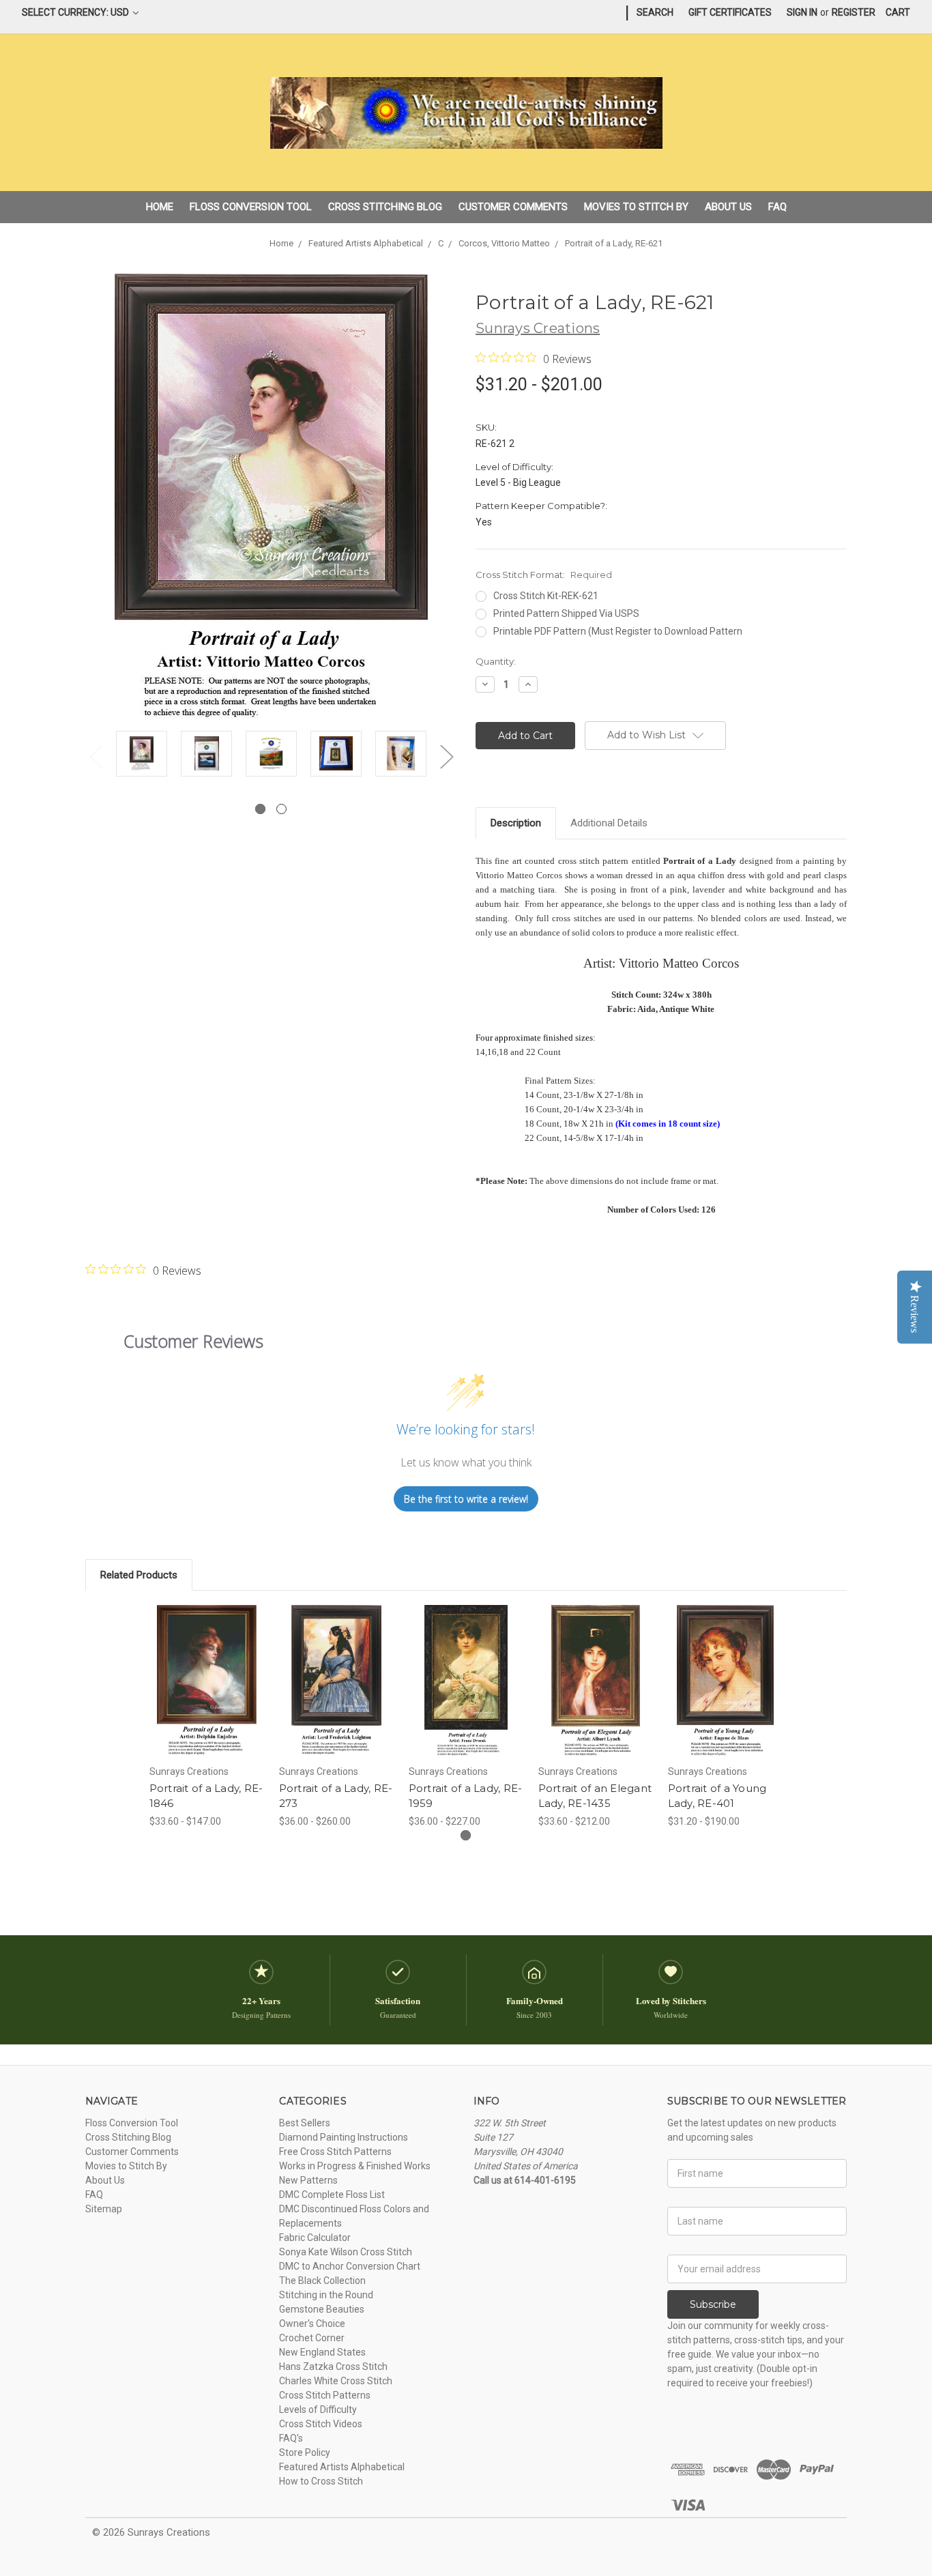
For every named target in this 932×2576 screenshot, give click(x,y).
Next (446, 756)
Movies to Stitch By (636, 207)
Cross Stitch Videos (321, 2424)
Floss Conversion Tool (251, 207)
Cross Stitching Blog (385, 207)
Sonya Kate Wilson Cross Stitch (346, 2252)
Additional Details (609, 823)
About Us (728, 207)
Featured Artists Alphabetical (342, 2467)
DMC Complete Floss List (332, 2195)
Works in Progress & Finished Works (355, 2166)
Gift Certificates (730, 12)
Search (655, 12)
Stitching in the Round (326, 2295)
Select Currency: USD (76, 12)
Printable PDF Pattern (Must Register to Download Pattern (618, 631)
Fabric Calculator (315, 2238)
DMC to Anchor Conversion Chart (350, 2266)
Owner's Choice (312, 2324)
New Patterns (308, 2180)
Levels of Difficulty (318, 2409)
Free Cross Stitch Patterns (335, 2152)
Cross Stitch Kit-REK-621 (546, 596)
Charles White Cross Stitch (336, 2381)
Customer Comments (513, 207)
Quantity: (496, 661)
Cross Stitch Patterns (325, 2395)
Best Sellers (305, 2123)
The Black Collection (322, 2281)
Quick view (207, 1669)
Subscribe (713, 2304)
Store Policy (305, 2452)
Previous (96, 756)
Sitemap (104, 2209)
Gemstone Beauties (322, 2309)
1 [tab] (260, 809)
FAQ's (291, 2438)
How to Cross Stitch (321, 2481)
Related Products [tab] (139, 1575)
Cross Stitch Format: (544, 575)
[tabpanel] (142, 756)
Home (160, 207)
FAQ (777, 207)
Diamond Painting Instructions (344, 2137)
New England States (322, 2352)
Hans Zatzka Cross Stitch (333, 2367)
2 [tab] (281, 809)
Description (516, 823)
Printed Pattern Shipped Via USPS (566, 613)
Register (854, 12)
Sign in (802, 12)
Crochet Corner (312, 2338)
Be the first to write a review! (466, 1499)
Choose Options (207, 1693)
